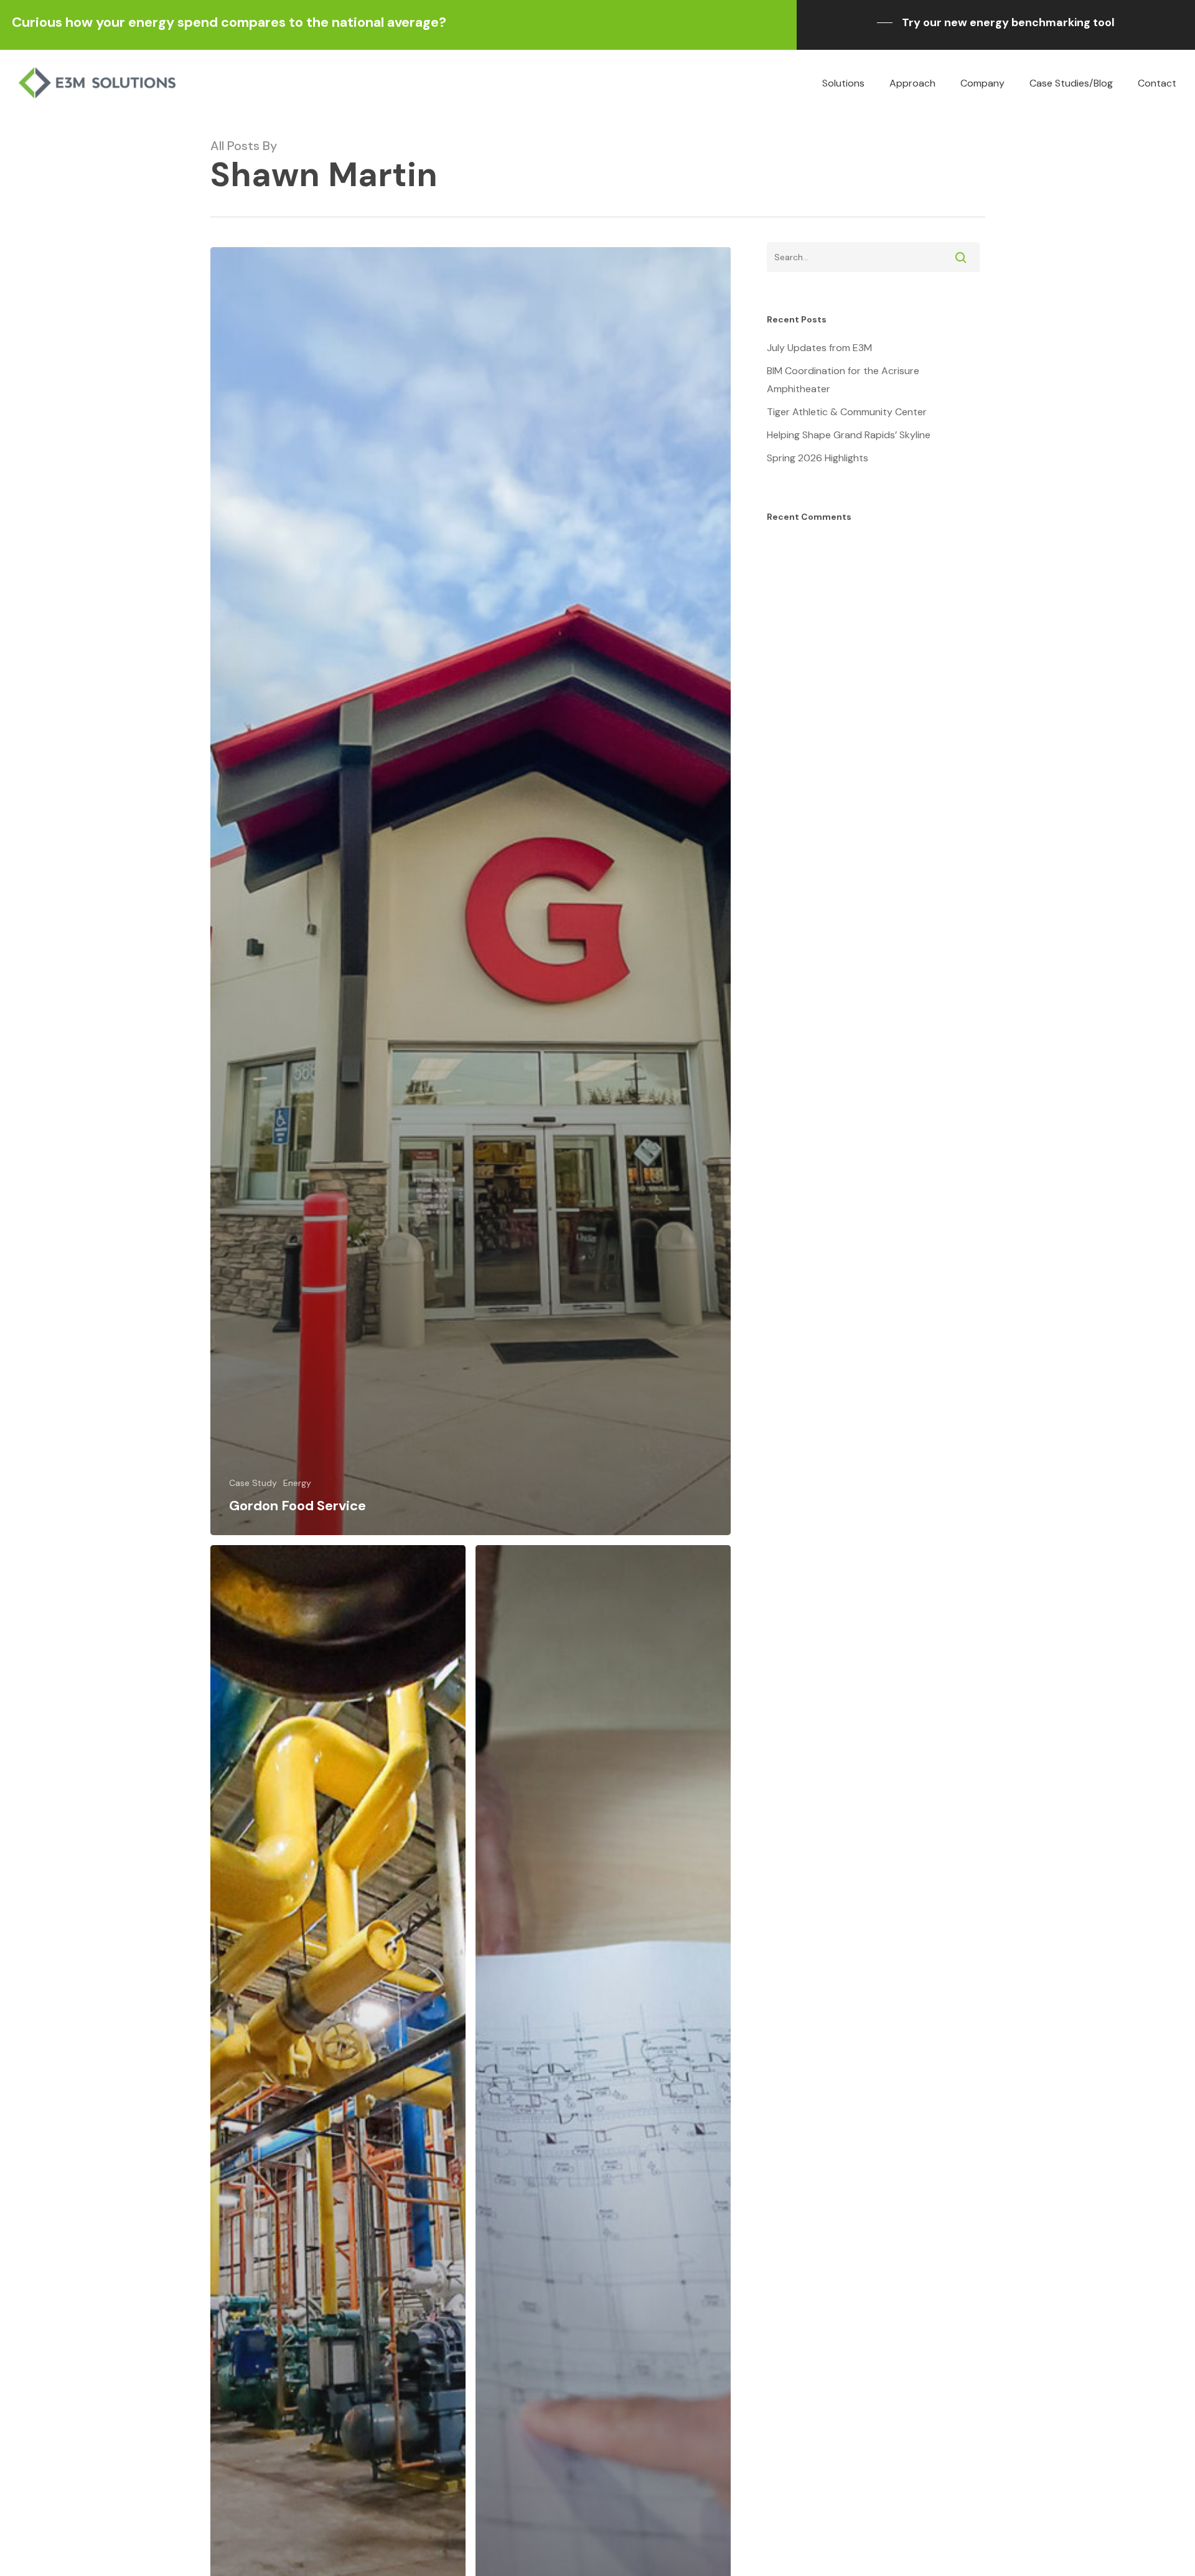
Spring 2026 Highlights (818, 458)
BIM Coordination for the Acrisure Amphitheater (843, 380)
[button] (996, 22)
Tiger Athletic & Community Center (847, 412)
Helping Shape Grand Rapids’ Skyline (849, 435)
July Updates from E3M (819, 348)
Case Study (253, 1483)
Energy (297, 1483)
